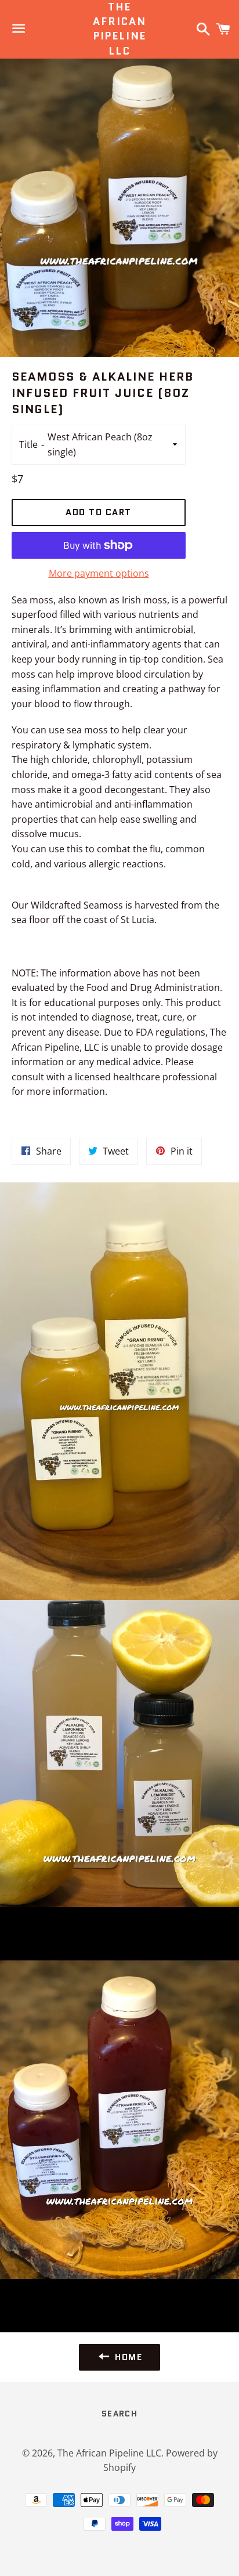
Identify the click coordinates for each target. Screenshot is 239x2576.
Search (119, 2414)
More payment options (99, 573)
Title (28, 444)
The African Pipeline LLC (119, 29)
